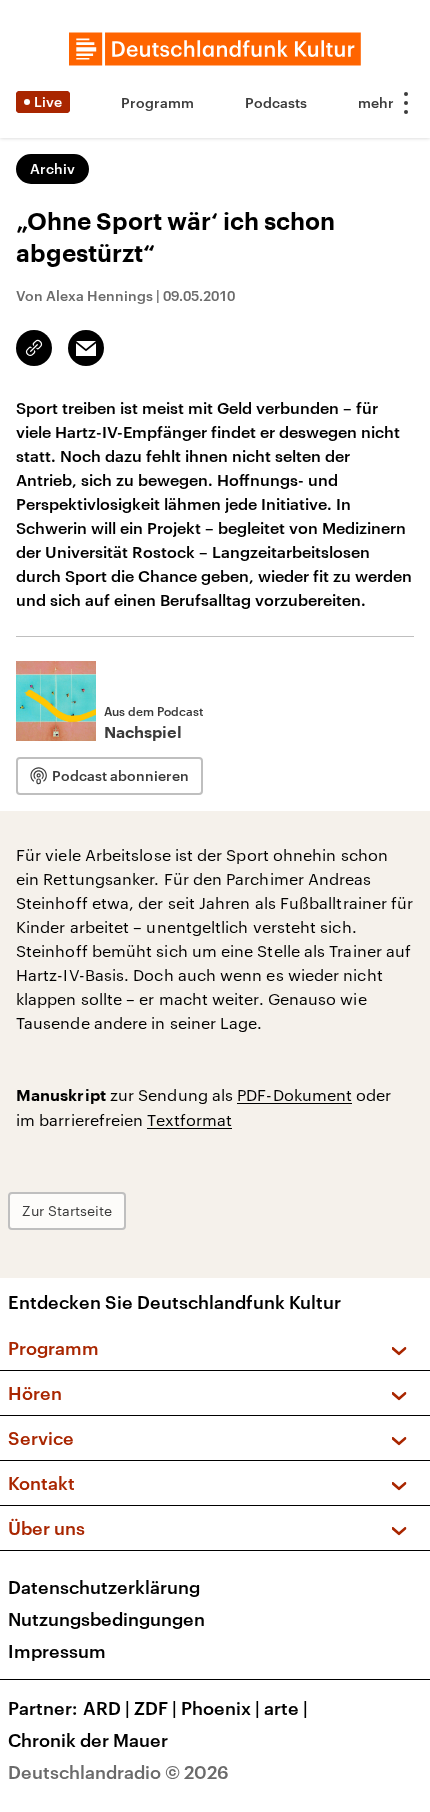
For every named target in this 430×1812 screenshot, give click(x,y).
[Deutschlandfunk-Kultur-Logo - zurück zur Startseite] (215, 49)
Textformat (189, 1119)
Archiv (52, 168)
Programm (157, 102)
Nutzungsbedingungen (106, 1619)
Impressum (57, 1651)
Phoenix (220, 1708)
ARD (106, 1708)
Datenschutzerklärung (104, 1587)
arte (286, 1708)
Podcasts (276, 102)
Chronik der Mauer (88, 1740)
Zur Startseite (67, 1210)
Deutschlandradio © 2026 (118, 1772)
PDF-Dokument (294, 1094)
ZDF (155, 1708)
